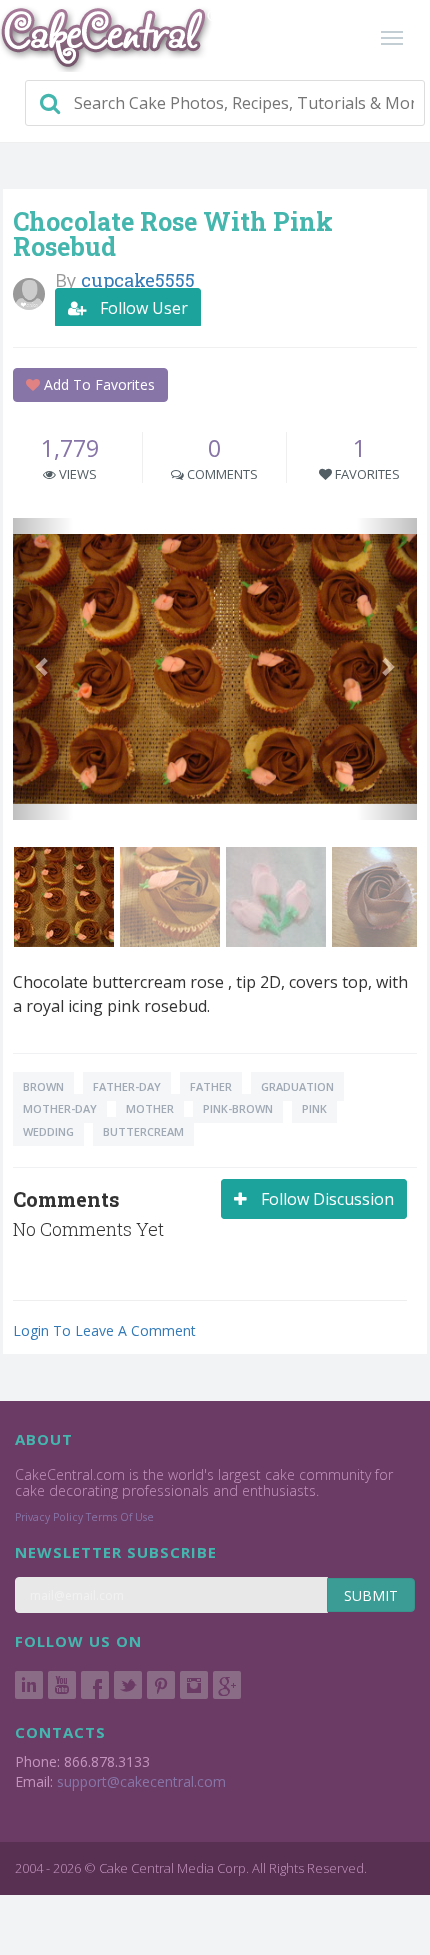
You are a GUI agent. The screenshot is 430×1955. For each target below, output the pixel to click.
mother (150, 1108)
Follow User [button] (142, 308)
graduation (297, 1086)
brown (43, 1086)
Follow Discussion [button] (325, 1199)
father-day (127, 1086)
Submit (371, 1595)
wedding (48, 1131)
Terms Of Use (120, 1517)
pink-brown (238, 1108)
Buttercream (143, 1131)
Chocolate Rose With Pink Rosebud (173, 234)
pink (314, 1108)
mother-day (60, 1108)
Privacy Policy (49, 1517)
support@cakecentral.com (141, 1781)
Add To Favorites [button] (97, 384)
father (211, 1086)
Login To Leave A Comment (104, 1330)
